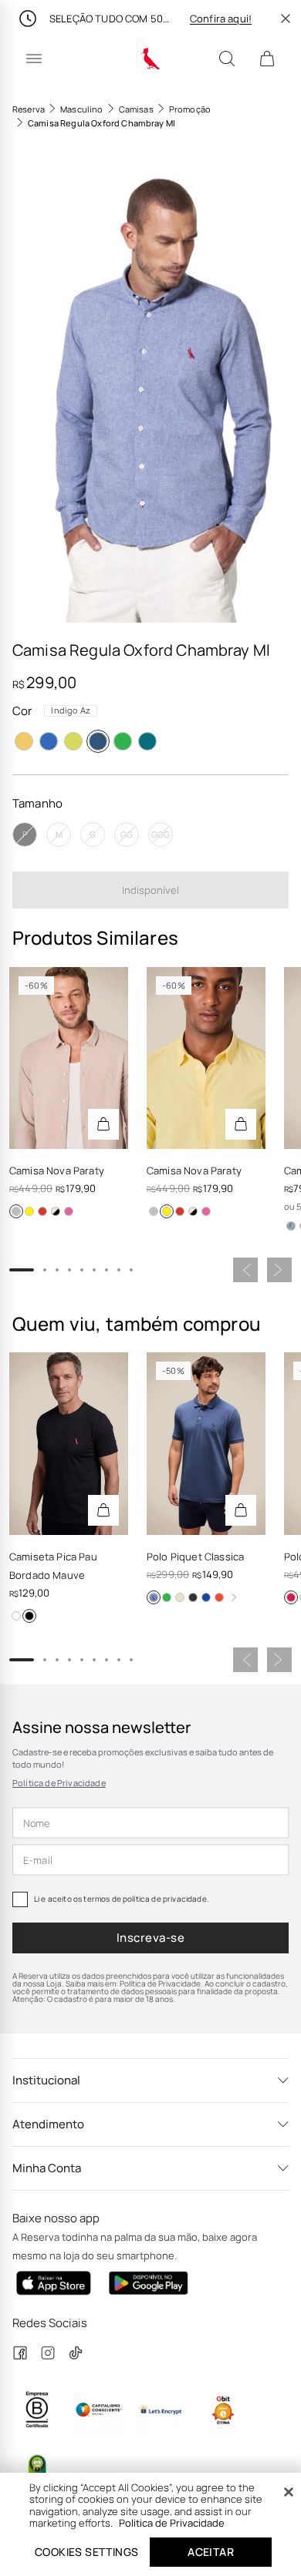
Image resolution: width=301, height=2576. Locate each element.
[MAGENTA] (291, 1597)
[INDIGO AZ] (98, 741)
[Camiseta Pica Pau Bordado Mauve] (69, 1443)
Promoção (190, 109)
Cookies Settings (86, 2552)
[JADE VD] (147, 741)
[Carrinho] (267, 59)
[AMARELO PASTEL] (206, 1597)
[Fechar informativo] (286, 18)
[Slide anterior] (245, 1270)
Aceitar (211, 2552)
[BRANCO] (16, 1616)
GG (127, 834)
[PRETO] (29, 1616)
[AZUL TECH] (42, 1211)
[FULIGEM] (193, 1597)
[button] (150, 387)
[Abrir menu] (34, 59)
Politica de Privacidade (172, 2523)
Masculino (81, 109)
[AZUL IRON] (56, 1211)
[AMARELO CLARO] (29, 1211)
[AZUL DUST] (291, 1226)
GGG (161, 834)
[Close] (289, 2492)
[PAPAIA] (219, 1597)
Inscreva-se (150, 1938)
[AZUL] (49, 741)
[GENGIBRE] (180, 1597)
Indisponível (150, 890)
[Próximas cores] (234, 1597)
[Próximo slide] (279, 1270)
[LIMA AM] (73, 741)
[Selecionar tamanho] (103, 1124)
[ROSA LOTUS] (69, 1211)
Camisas (136, 109)
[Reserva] (151, 59)
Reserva (29, 109)
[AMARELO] (24, 741)
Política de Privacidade (59, 1783)
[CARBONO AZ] (154, 1597)
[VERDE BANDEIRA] (123, 741)
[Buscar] (227, 59)
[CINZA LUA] (16, 1211)
